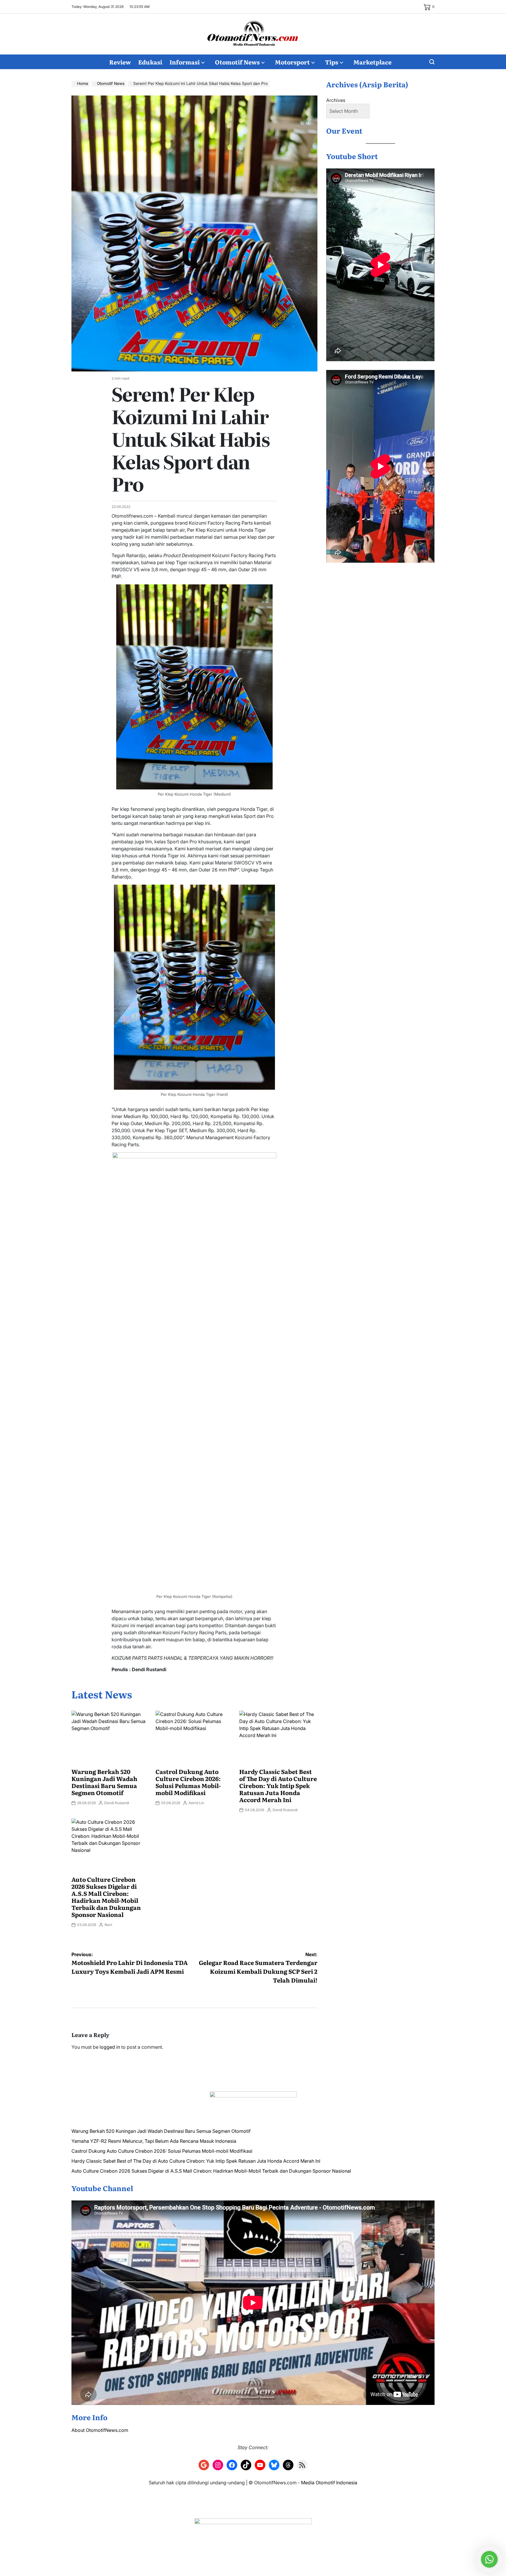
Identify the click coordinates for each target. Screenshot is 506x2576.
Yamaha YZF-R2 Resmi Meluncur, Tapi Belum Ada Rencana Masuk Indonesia (154, 2141)
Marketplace (372, 62)
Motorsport (292, 62)
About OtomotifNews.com (100, 2430)
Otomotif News (237, 62)
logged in (110, 2047)
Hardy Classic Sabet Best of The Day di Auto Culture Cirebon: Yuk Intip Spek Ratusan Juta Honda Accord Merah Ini (278, 1785)
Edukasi (150, 62)
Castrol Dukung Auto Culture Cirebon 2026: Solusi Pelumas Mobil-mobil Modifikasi (188, 1782)
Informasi (185, 62)
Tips (332, 62)
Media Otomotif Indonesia (329, 2483)
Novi (108, 1925)
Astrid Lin (196, 1803)
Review (120, 62)
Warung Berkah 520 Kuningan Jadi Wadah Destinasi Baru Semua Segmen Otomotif (104, 1782)
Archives (336, 100)
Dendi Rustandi (117, 1803)
